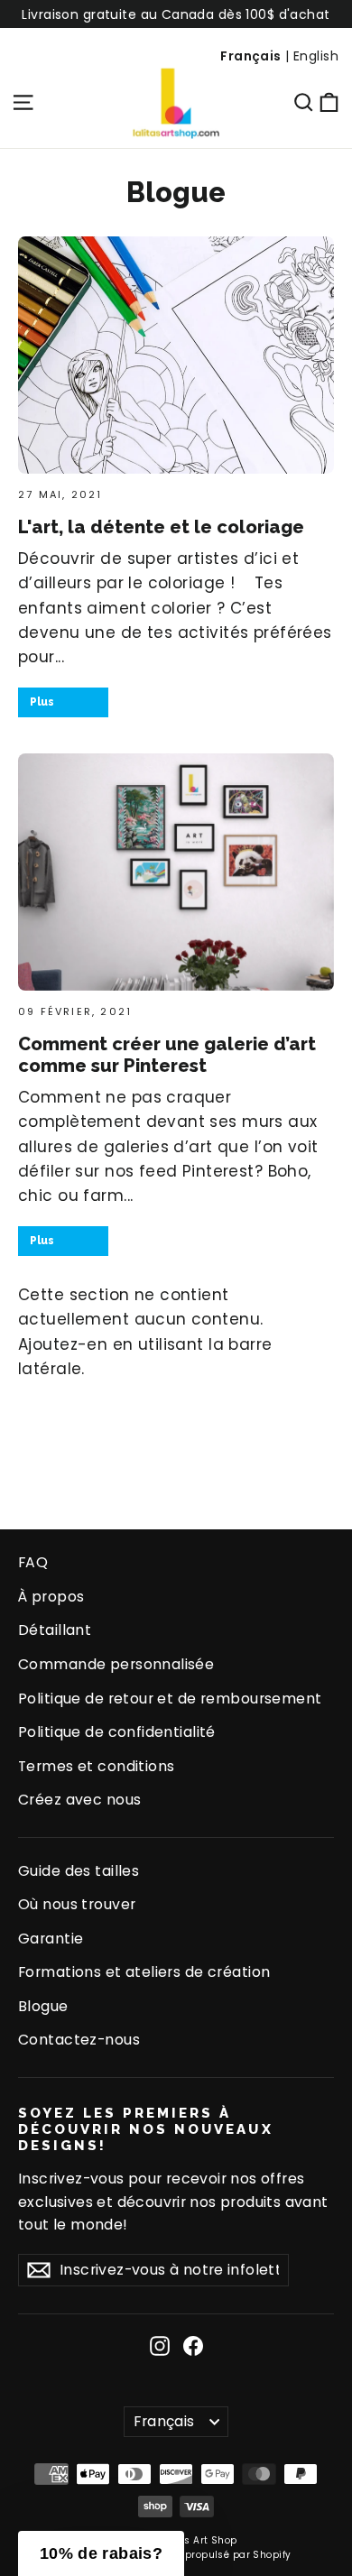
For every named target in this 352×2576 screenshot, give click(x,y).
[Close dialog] (333, 1165)
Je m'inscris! (92, 1341)
